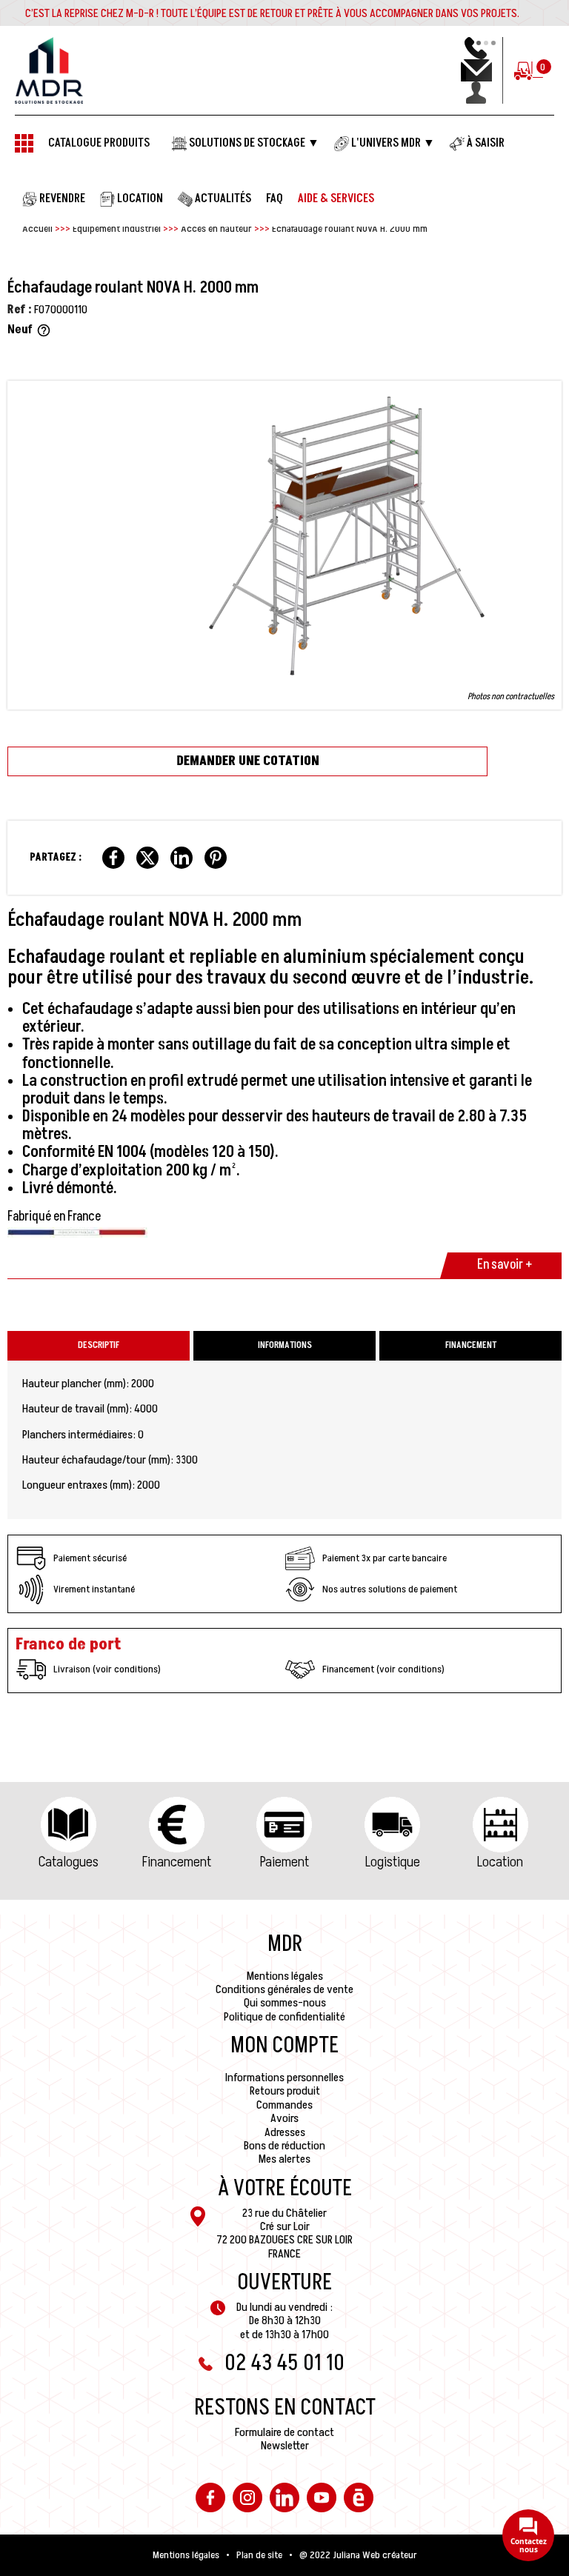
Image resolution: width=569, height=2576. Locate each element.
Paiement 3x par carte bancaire (385, 1558)
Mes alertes (284, 2159)
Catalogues (69, 1862)
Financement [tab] (471, 1345)
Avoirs (284, 2118)
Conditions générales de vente (284, 1989)
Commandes (284, 2105)
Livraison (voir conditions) (107, 1669)
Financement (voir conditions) (383, 1669)
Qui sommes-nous (285, 2003)
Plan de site (259, 2555)
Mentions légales (285, 1976)
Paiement (284, 1862)
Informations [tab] (285, 1345)
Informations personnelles (284, 2078)
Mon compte (284, 2046)
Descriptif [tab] (99, 1345)
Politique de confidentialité (284, 2017)
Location (500, 1862)
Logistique (393, 1862)
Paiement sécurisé (90, 1558)
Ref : (20, 310)
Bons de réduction (284, 2146)
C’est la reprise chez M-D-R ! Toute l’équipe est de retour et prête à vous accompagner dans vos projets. (272, 13)
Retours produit (285, 2091)
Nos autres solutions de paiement (390, 1589)
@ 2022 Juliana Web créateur (358, 2555)
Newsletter (285, 2446)
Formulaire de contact (284, 2432)
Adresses (285, 2132)
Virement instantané (94, 1589)
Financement (177, 1862)
